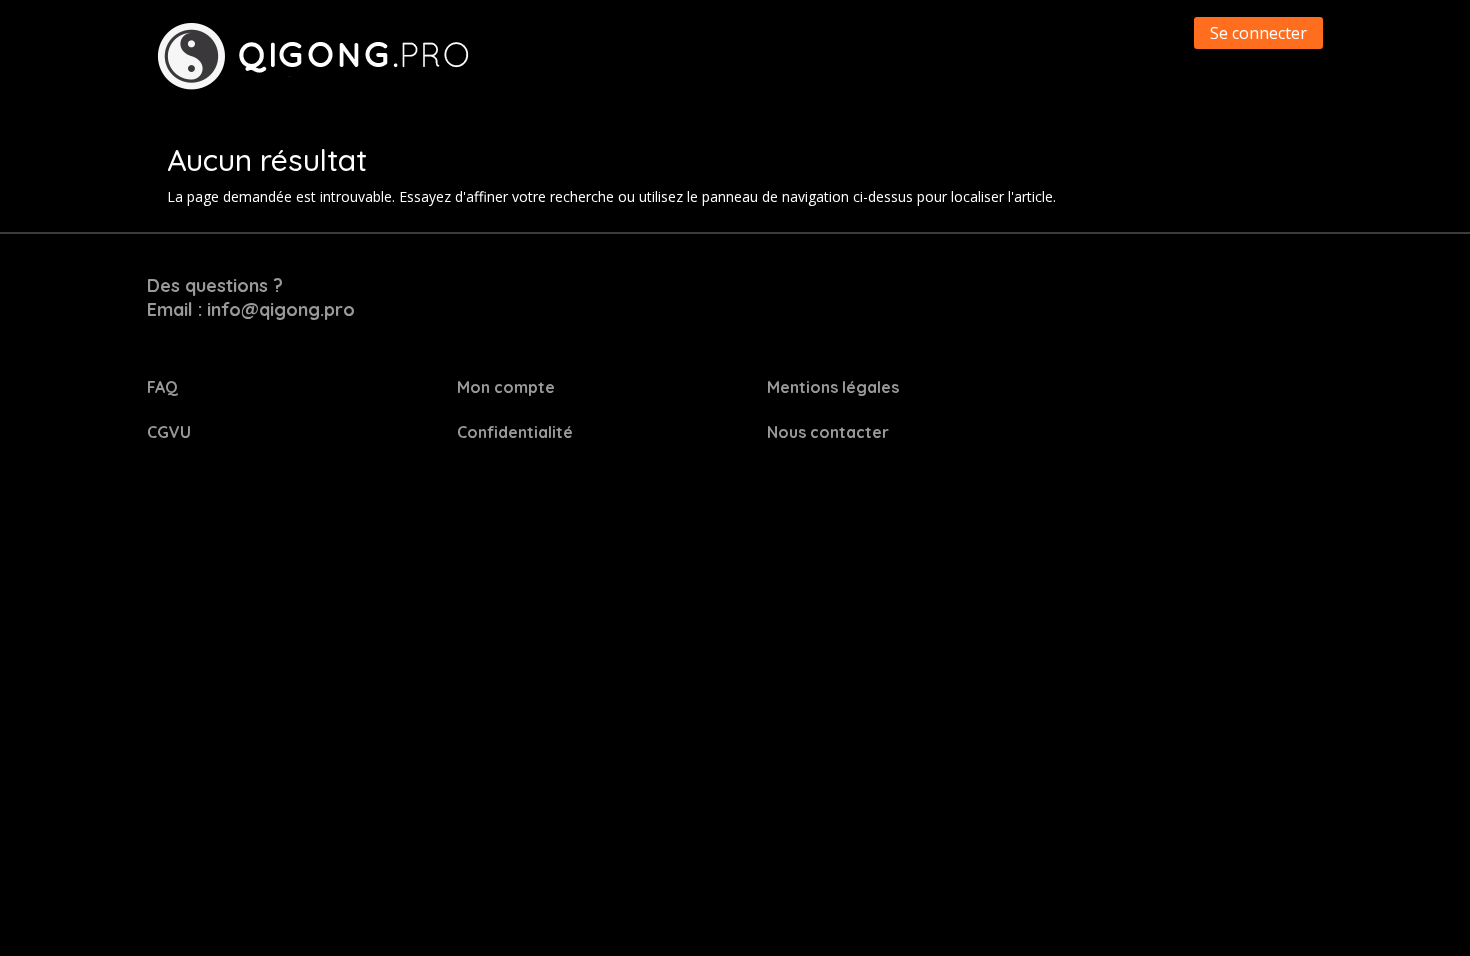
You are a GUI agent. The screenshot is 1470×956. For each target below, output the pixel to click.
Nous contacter (828, 432)
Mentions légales (833, 387)
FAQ (162, 387)
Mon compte (506, 387)
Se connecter (1258, 33)
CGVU (169, 432)
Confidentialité (515, 432)
